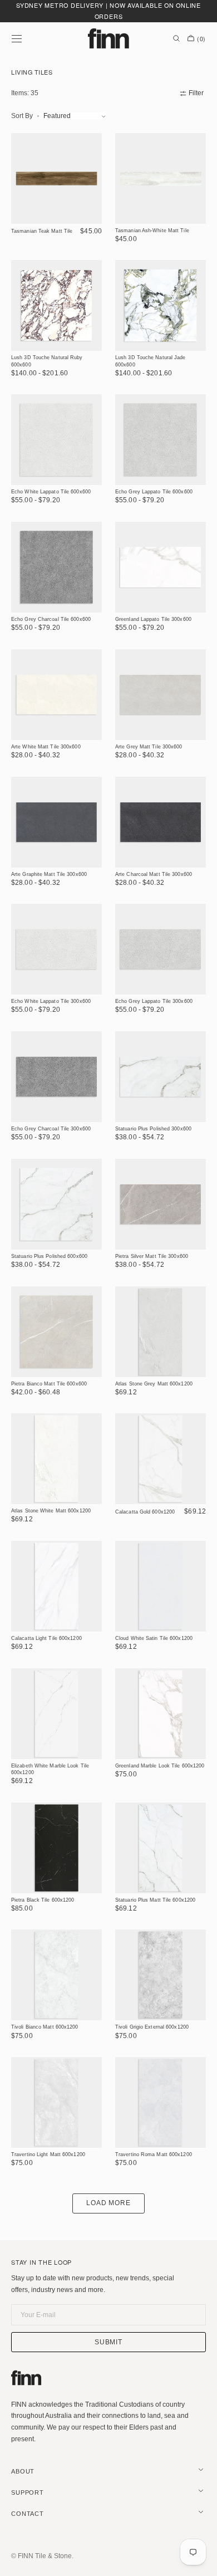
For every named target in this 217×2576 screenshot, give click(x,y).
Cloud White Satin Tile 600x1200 (154, 1638)
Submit (109, 2342)
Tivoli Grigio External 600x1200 (152, 2027)
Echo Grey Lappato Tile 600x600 (154, 492)
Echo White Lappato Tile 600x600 (51, 492)
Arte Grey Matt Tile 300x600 (149, 747)
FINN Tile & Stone (45, 2556)
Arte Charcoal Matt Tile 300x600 (154, 874)
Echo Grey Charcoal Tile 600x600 (51, 619)
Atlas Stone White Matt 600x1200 (51, 1511)
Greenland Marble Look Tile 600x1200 (160, 1766)
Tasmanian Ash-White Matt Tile (152, 231)
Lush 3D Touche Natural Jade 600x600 (151, 361)
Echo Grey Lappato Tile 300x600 (154, 1001)
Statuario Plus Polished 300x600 (153, 1129)
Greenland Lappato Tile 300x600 (153, 619)
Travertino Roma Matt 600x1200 (154, 2154)
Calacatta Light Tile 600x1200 (46, 1638)
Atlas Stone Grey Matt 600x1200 (154, 1384)
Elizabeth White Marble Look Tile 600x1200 (50, 1769)
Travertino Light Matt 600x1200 (48, 2154)
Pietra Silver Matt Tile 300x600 (152, 1256)
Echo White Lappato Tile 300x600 (51, 1001)
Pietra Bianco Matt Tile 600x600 (49, 1384)
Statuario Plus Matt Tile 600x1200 (155, 1900)
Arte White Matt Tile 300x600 (46, 747)
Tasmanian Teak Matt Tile (42, 231)
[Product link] (56, 191)
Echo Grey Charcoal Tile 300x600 (51, 1129)
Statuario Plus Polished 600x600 (49, 1256)
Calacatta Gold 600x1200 (145, 1512)
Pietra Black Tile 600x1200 (43, 1900)
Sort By (22, 116)
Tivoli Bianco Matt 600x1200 (45, 2027)
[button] (17, 38)
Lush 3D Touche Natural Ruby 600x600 (47, 361)
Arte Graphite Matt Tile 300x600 (49, 874)
